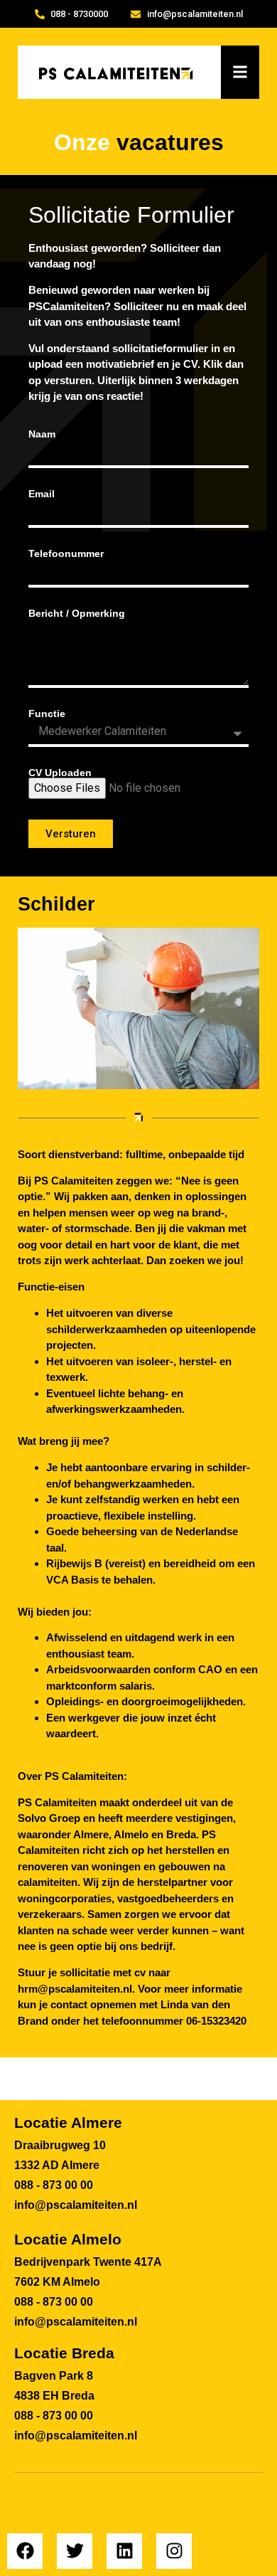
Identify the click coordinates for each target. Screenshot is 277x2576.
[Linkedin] (124, 2551)
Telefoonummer (66, 553)
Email (42, 494)
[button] (240, 72)
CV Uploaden (60, 773)
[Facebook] (25, 2551)
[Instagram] (174, 2551)
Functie (47, 714)
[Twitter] (75, 2551)
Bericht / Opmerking (77, 613)
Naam (42, 434)
